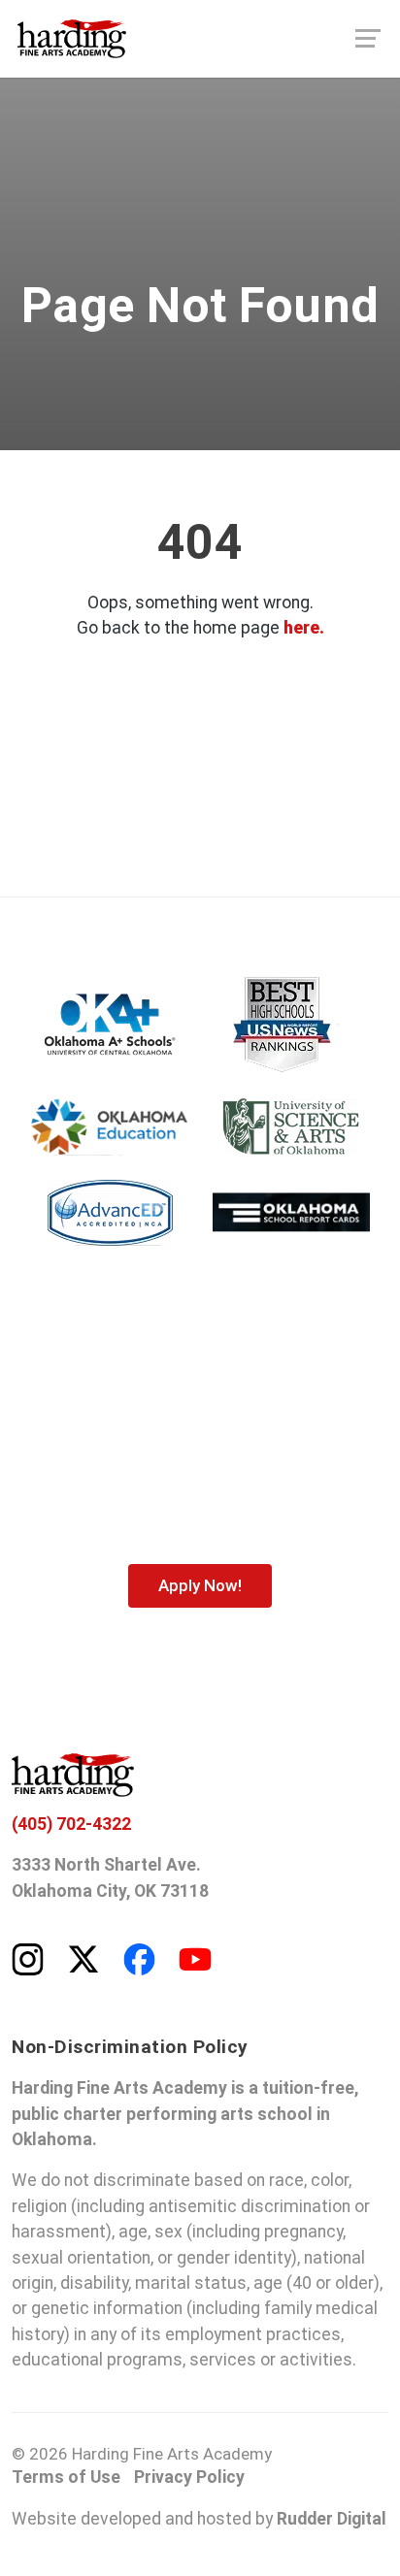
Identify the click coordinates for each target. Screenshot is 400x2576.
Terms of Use (66, 2477)
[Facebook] (139, 1958)
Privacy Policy (189, 2477)
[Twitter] (83, 1958)
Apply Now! (200, 1585)
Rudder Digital (332, 2519)
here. (304, 628)
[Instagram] (28, 1958)
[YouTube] (195, 1958)
